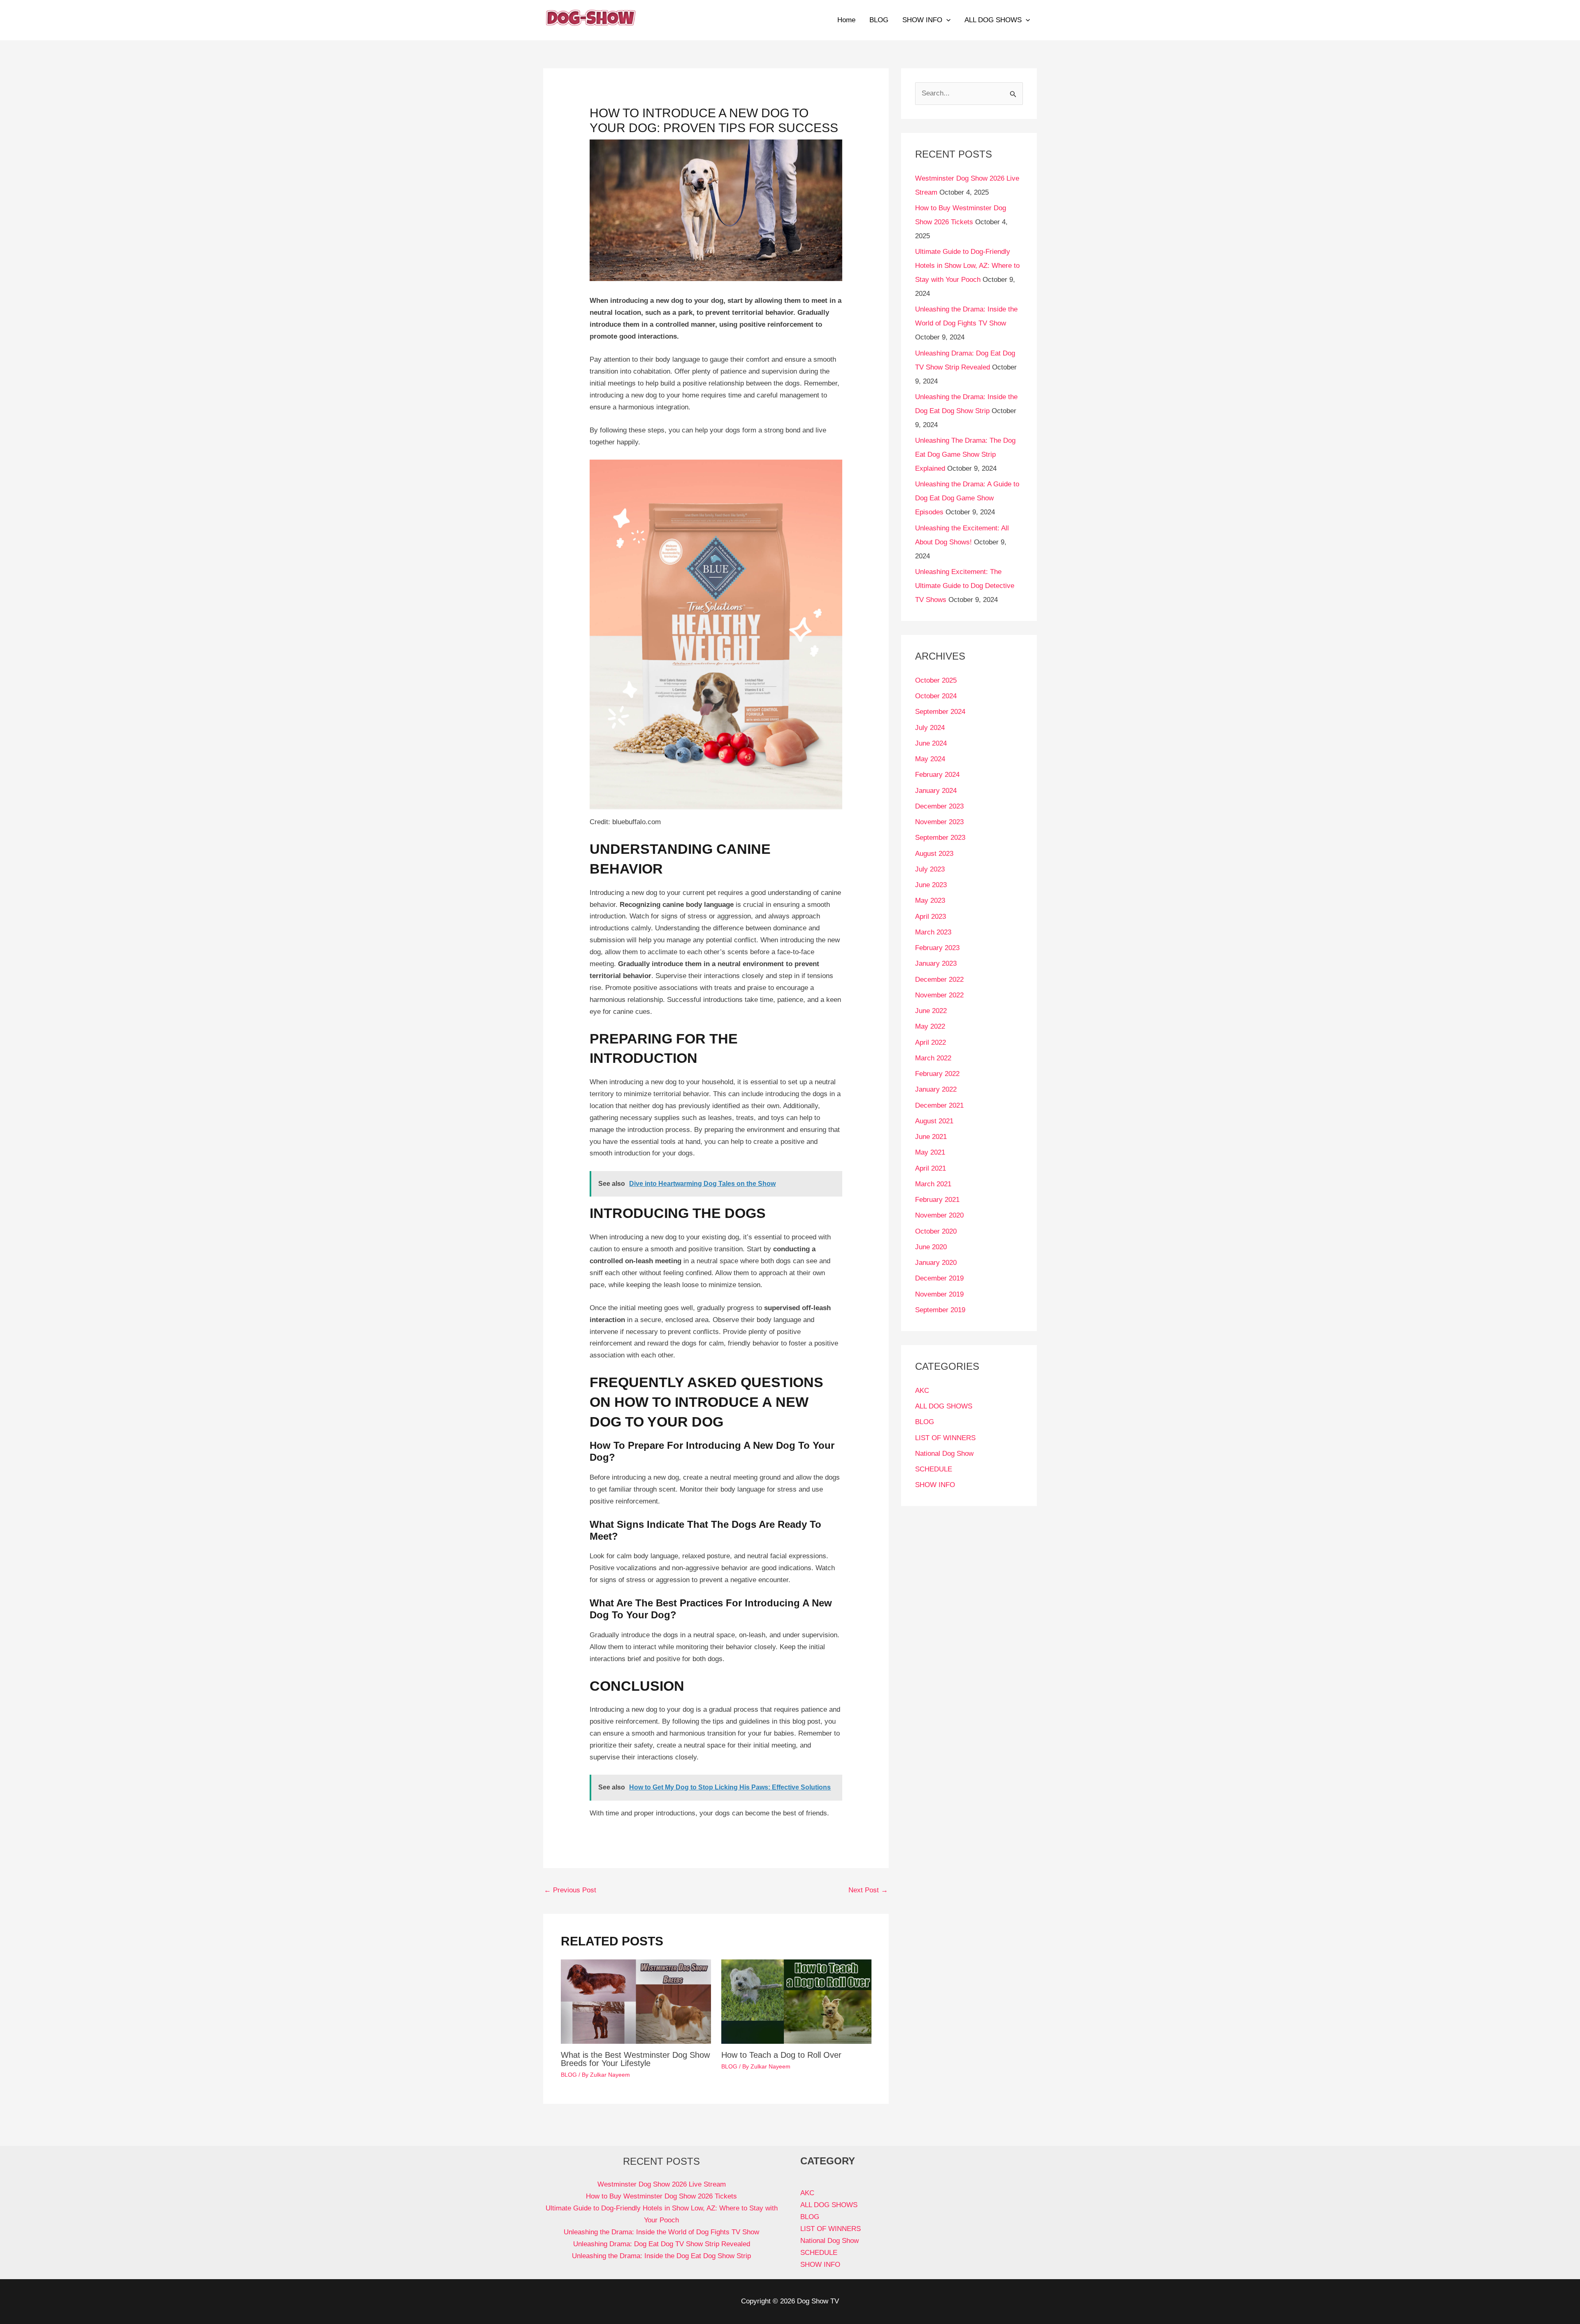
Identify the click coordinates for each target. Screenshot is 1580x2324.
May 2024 (930, 759)
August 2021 (934, 1121)
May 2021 (930, 1152)
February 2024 (937, 775)
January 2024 (936, 791)
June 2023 (931, 885)
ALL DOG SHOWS (993, 20)
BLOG (879, 20)
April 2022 (931, 1042)
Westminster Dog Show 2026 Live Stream (662, 2184)
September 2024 (940, 712)
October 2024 (936, 696)
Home (846, 20)
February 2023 (937, 948)
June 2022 (931, 1011)
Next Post (868, 1890)
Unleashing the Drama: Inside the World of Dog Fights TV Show (661, 2232)
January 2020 (936, 1263)
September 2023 (940, 838)
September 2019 (940, 1310)
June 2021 (931, 1137)
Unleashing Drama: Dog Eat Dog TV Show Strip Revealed (662, 2244)
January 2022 (936, 1089)
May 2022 (930, 1026)
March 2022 (933, 1058)
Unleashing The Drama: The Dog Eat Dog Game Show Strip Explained (965, 454)
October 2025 (936, 680)
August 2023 (934, 854)
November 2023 (939, 822)
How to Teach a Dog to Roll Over (781, 2055)
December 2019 (939, 1278)
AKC (922, 1391)
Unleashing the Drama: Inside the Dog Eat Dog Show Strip (661, 2256)
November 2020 (939, 1215)
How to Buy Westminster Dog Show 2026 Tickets (661, 2196)
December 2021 (939, 1105)
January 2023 (936, 963)
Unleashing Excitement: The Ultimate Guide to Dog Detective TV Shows (965, 586)
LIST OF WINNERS (945, 1438)
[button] (946, 20)
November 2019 (939, 1294)
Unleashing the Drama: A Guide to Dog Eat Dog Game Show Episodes (967, 498)
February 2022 (937, 1074)
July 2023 (930, 869)
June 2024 (931, 743)
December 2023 (939, 806)
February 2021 (937, 1200)
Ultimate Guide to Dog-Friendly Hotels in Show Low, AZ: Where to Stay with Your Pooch (967, 266)
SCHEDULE (934, 1469)
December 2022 (939, 980)
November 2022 (939, 995)
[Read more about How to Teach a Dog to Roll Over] (796, 2001)
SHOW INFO (922, 20)
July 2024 (930, 728)
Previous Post (570, 1890)
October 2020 (936, 1231)
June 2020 (931, 1247)
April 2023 (931, 917)
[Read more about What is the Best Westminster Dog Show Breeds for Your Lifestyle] (636, 2001)
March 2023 (933, 932)
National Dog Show (944, 1454)
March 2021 (933, 1184)
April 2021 (931, 1168)
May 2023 (930, 901)
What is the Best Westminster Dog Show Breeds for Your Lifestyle (635, 2059)
